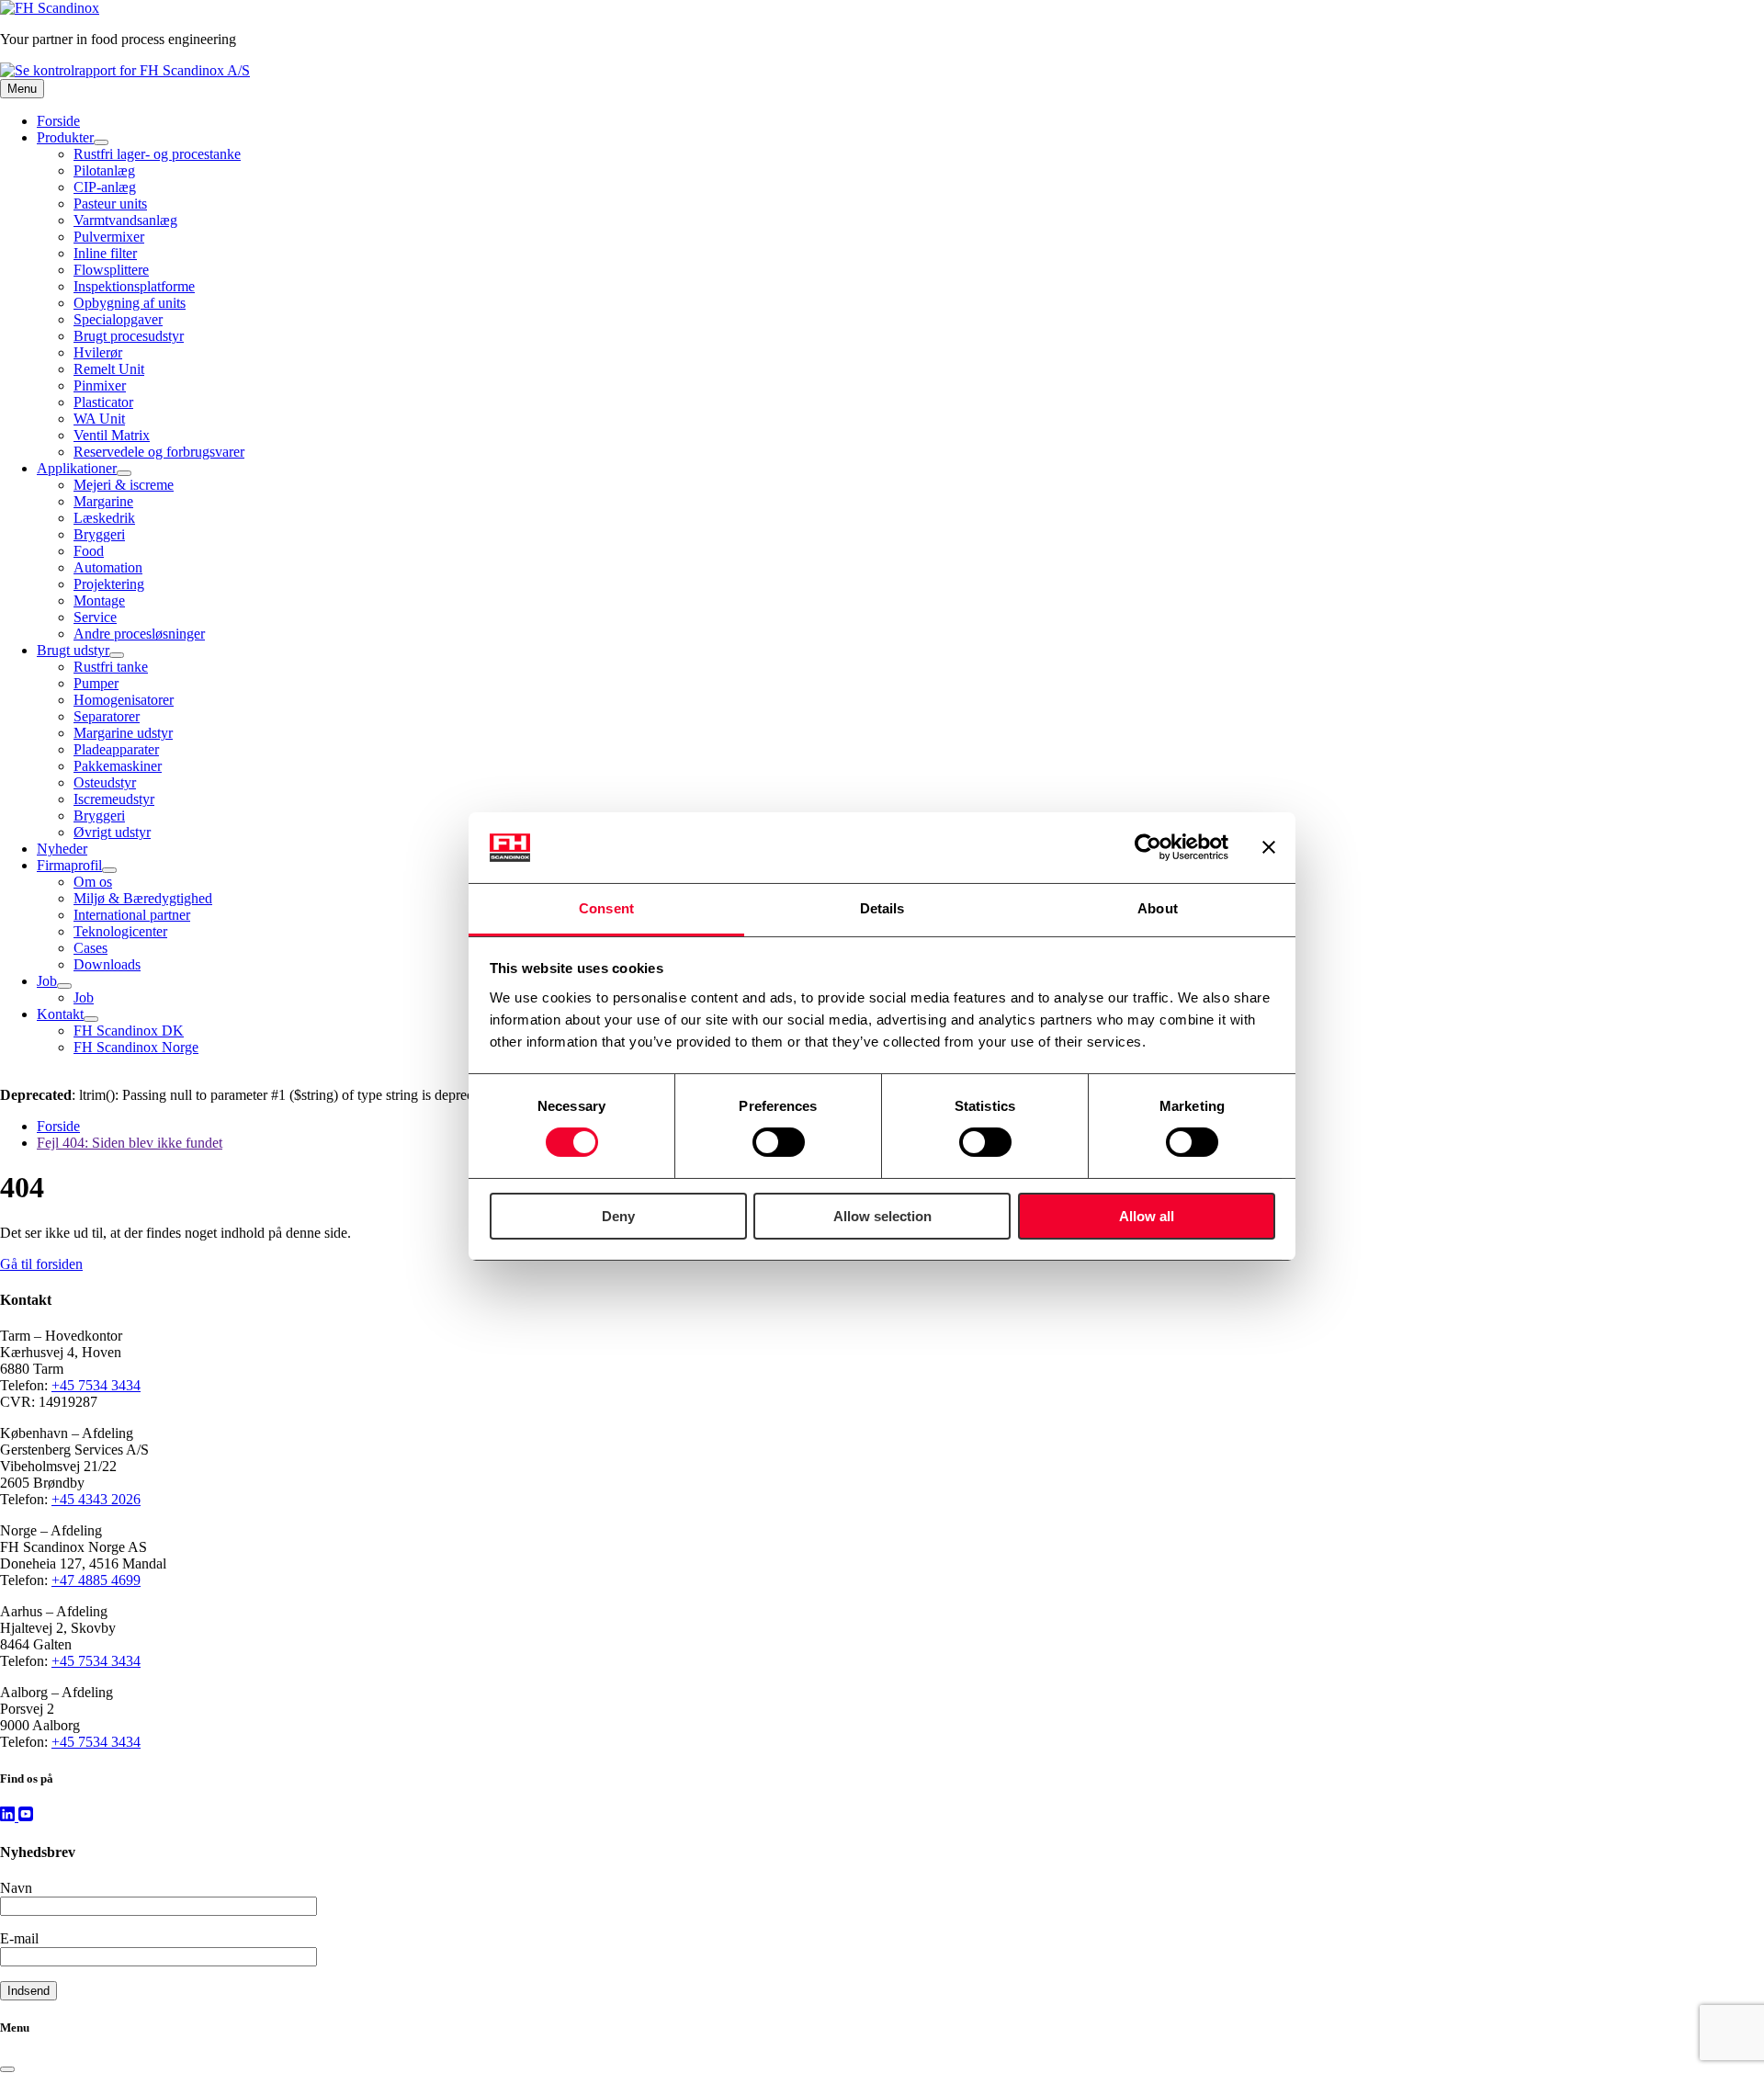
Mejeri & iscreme (124, 485)
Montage (99, 600)
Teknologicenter (120, 931)
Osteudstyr (105, 782)
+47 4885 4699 (96, 1580)
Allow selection (882, 1216)
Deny (618, 1216)
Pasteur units (110, 204)
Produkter (65, 137)
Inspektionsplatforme (134, 286)
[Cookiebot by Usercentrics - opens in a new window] (1148, 847)
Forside (58, 121)
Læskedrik (104, 518)
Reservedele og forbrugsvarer (159, 452)
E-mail (19, 1938)
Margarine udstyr (123, 733)
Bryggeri (99, 534)
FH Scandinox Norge (136, 1047)
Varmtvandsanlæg (125, 220)
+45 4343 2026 (96, 1499)
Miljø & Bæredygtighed (143, 898)
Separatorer (107, 716)
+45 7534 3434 (96, 1385)
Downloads (107, 964)
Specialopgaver (118, 319)
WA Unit (99, 419)
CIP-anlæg (105, 187)
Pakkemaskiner (118, 766)
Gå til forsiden (41, 1264)
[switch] (779, 1142)
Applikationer (77, 468)
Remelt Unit (109, 369)
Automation (108, 567)
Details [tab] (882, 908)
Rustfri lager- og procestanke (157, 154)
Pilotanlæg (104, 170)
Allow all (1147, 1216)
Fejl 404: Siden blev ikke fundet (130, 1143)
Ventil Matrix (112, 435)
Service (95, 617)
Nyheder (62, 849)
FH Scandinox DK (129, 1031)
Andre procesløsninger (139, 634)
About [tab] (1158, 908)
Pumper (96, 683)
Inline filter (105, 253)
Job (47, 981)
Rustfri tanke (111, 667)
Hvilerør (98, 352)
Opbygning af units (130, 303)
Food (89, 551)
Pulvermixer (109, 237)
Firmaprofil (69, 865)
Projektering (109, 584)
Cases (90, 948)
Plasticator (103, 402)
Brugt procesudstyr (129, 336)
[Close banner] (1269, 847)
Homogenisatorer (124, 700)
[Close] (7, 2069)
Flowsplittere (111, 270)
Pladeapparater (116, 749)
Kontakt (60, 1014)
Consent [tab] (606, 908)
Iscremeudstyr (114, 799)
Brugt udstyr (73, 650)
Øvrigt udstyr (112, 832)
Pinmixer (100, 385)
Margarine (103, 501)
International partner (132, 915)
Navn (16, 1888)
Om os (93, 882)
